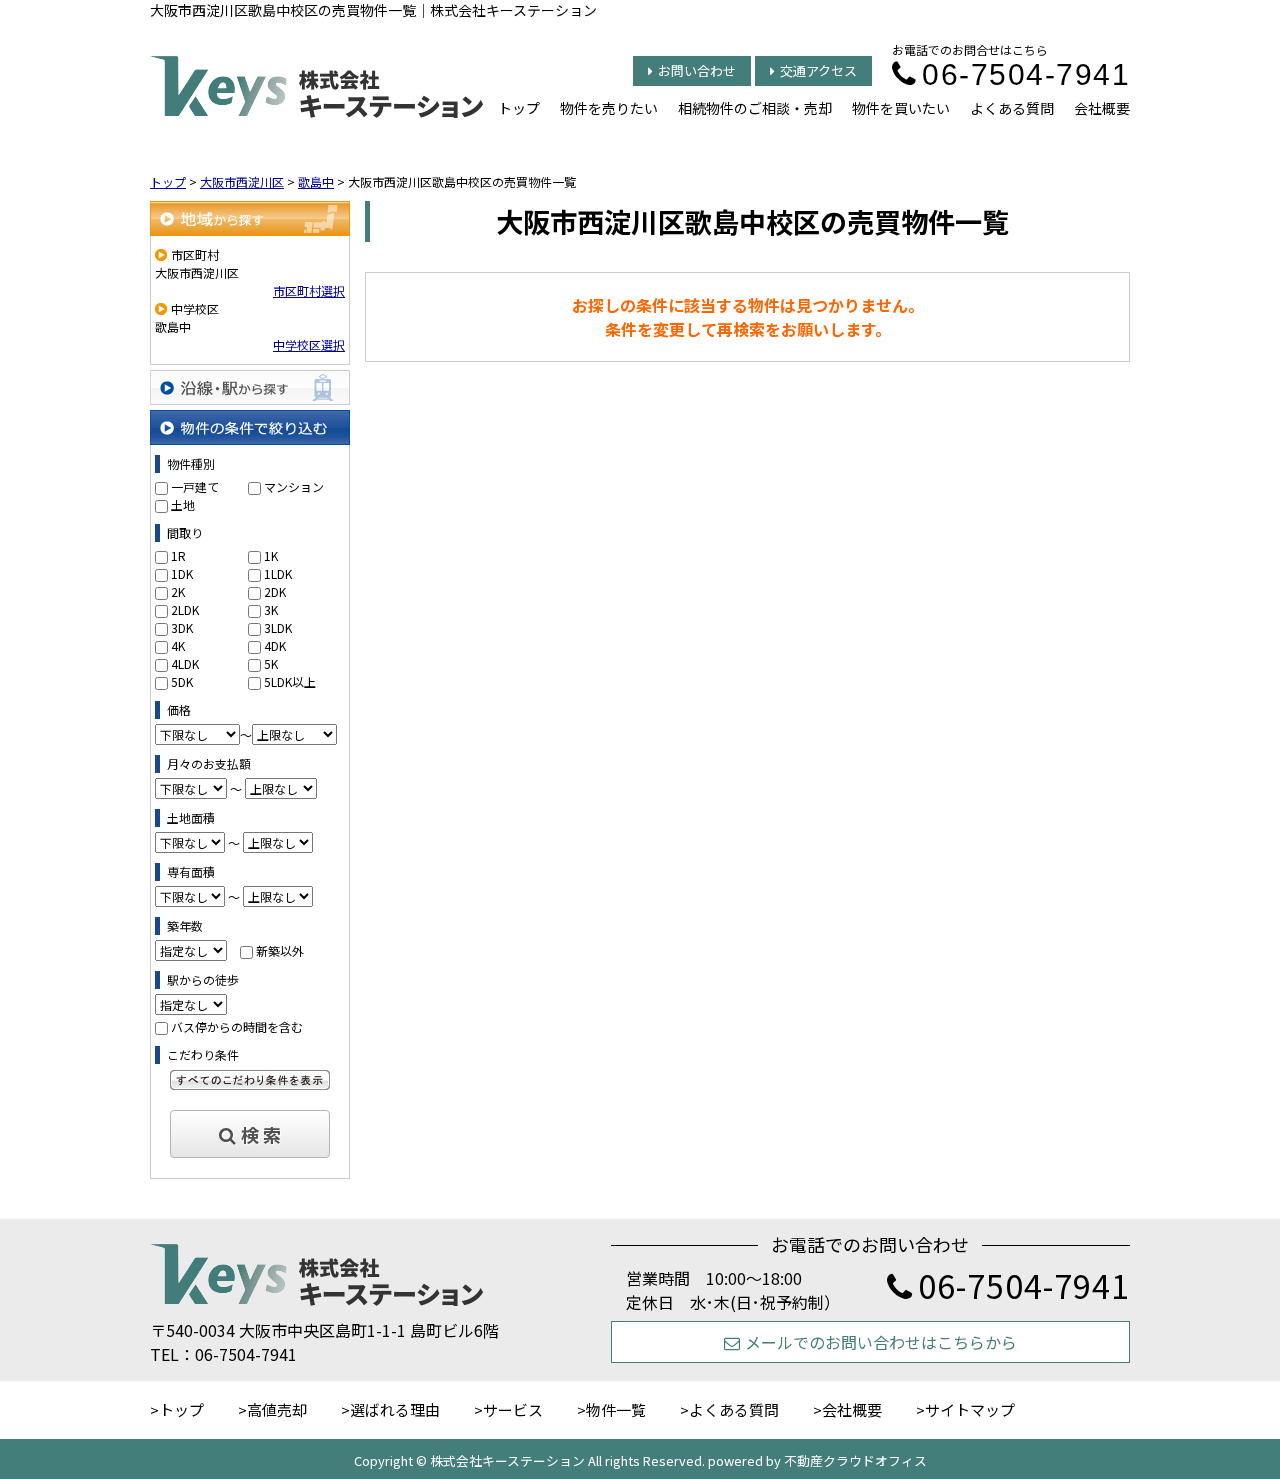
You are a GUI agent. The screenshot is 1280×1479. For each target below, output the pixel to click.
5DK (182, 681)
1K (271, 555)
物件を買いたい (901, 108)
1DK (182, 573)
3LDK (278, 627)
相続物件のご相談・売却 (755, 108)
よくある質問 (1012, 108)
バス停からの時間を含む (237, 1026)
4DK (275, 645)
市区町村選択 (309, 290)
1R (178, 555)
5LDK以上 (290, 681)
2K (178, 591)
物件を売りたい (609, 108)
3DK (182, 627)
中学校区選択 (309, 344)
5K (271, 663)
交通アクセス (818, 70)
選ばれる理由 (395, 1409)
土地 (183, 504)
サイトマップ (970, 1409)
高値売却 (277, 1409)
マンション (294, 486)
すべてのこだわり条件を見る (250, 1080)
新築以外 (280, 950)
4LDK (185, 663)
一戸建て (195, 486)
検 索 (261, 1134)
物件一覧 (616, 1409)
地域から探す (250, 218)
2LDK (185, 609)
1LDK (278, 573)
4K (178, 645)
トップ (519, 108)
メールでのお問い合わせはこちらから (881, 1342)
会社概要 (1102, 108)
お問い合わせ (697, 70)
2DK (275, 591)
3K (271, 609)
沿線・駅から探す (250, 387)
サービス (513, 1409)
